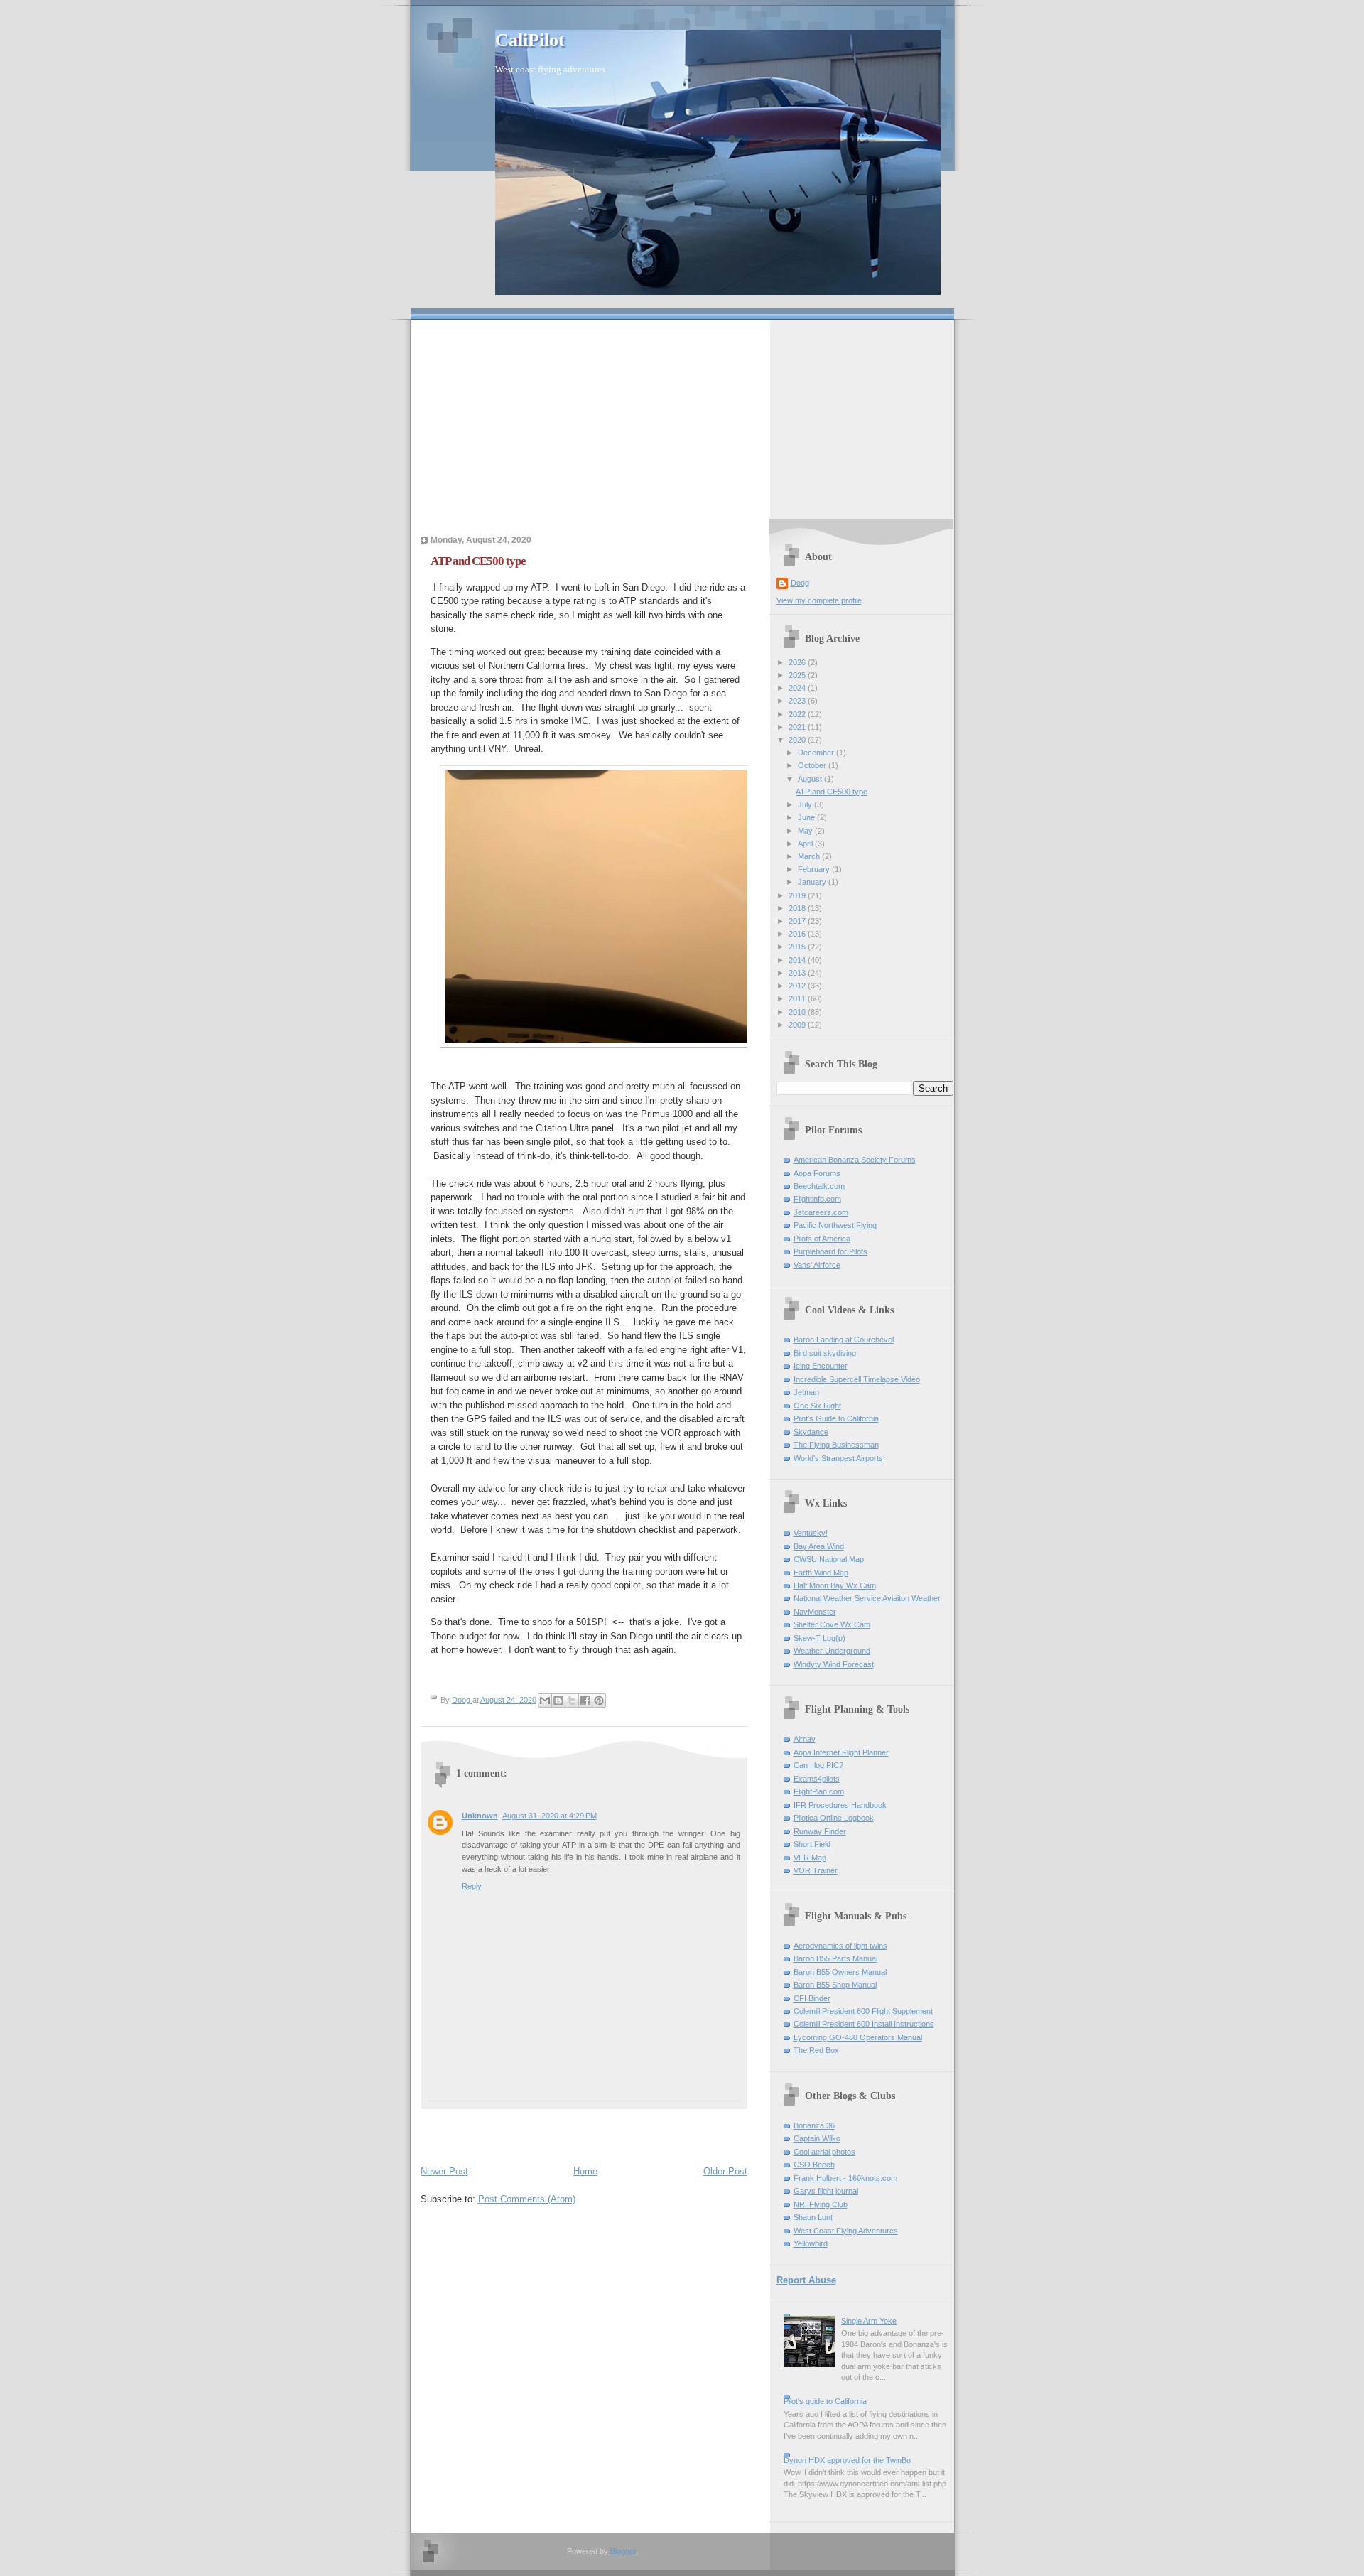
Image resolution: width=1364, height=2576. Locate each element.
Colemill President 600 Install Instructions (864, 2024)
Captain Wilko (817, 2138)
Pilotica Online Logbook (834, 1818)
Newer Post (444, 2171)
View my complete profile (819, 600)
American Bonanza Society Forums (855, 1160)
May (806, 831)
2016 (798, 934)
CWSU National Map (829, 1559)
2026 (798, 662)
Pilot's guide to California (825, 2401)
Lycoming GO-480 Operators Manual (858, 2037)
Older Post (725, 2171)
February (815, 869)
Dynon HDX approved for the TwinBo (847, 2460)
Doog (800, 583)
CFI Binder (812, 1998)
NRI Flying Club (821, 2204)
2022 (798, 714)
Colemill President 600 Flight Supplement (863, 2011)
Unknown (480, 1816)
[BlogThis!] (558, 1701)
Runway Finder (820, 1831)
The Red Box (816, 2050)
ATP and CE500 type (832, 792)
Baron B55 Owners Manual (840, 1972)
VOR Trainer (816, 1870)
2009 (798, 1025)
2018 (798, 908)
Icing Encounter (821, 1366)
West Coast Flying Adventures (846, 2231)
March (810, 856)
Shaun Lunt (813, 2217)
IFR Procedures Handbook (840, 1805)
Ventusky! (811, 1533)
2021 (798, 727)
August (811, 779)
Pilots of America (822, 1239)
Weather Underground (832, 1651)
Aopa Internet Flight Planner (841, 1752)
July (806, 804)
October (813, 765)
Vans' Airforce (817, 1265)
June (807, 817)
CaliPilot (530, 40)
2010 (798, 1012)
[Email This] (545, 1701)
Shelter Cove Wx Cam (832, 1624)
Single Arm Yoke (869, 2321)
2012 (798, 986)
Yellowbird (811, 2243)
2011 (798, 998)
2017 (798, 921)
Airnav (805, 1739)
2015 (798, 947)
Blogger (623, 2551)
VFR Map (810, 1858)
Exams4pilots (817, 1779)
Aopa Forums (817, 1173)
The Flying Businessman (836, 1445)
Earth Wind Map (821, 1573)
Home (585, 2171)
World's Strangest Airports (838, 1458)
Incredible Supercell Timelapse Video (857, 1379)
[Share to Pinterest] (599, 1701)
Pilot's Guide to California (836, 1418)
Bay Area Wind (819, 1546)
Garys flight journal (826, 2191)
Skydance (811, 1432)
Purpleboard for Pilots (830, 1251)
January (813, 882)
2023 (798, 701)
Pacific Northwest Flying (835, 1225)
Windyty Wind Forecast (834, 1664)
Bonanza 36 (814, 2125)
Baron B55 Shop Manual (835, 1985)
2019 (798, 895)
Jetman (806, 1392)
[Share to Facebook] (585, 1701)
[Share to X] (572, 1701)
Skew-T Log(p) (819, 1638)
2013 (798, 973)
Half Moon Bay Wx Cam (835, 1585)
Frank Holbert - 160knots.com (845, 2178)
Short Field (812, 1844)
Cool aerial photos (824, 2152)
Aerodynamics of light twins (840, 1946)
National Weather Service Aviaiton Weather (867, 1598)
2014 (798, 960)
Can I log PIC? (818, 1765)
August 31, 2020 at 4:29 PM (550, 1816)
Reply (472, 1886)
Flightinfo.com (817, 1199)
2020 (798, 740)
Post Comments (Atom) (527, 2199)
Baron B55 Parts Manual (835, 1958)
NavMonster (815, 1612)
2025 (798, 675)
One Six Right (817, 1406)
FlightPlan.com (819, 1791)
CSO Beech (814, 2165)
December (817, 753)
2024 (798, 688)
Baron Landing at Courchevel (844, 1340)
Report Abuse (806, 2280)
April (806, 844)
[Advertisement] (682, 419)
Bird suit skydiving (825, 1353)
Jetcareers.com (821, 1212)
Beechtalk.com (819, 1186)
